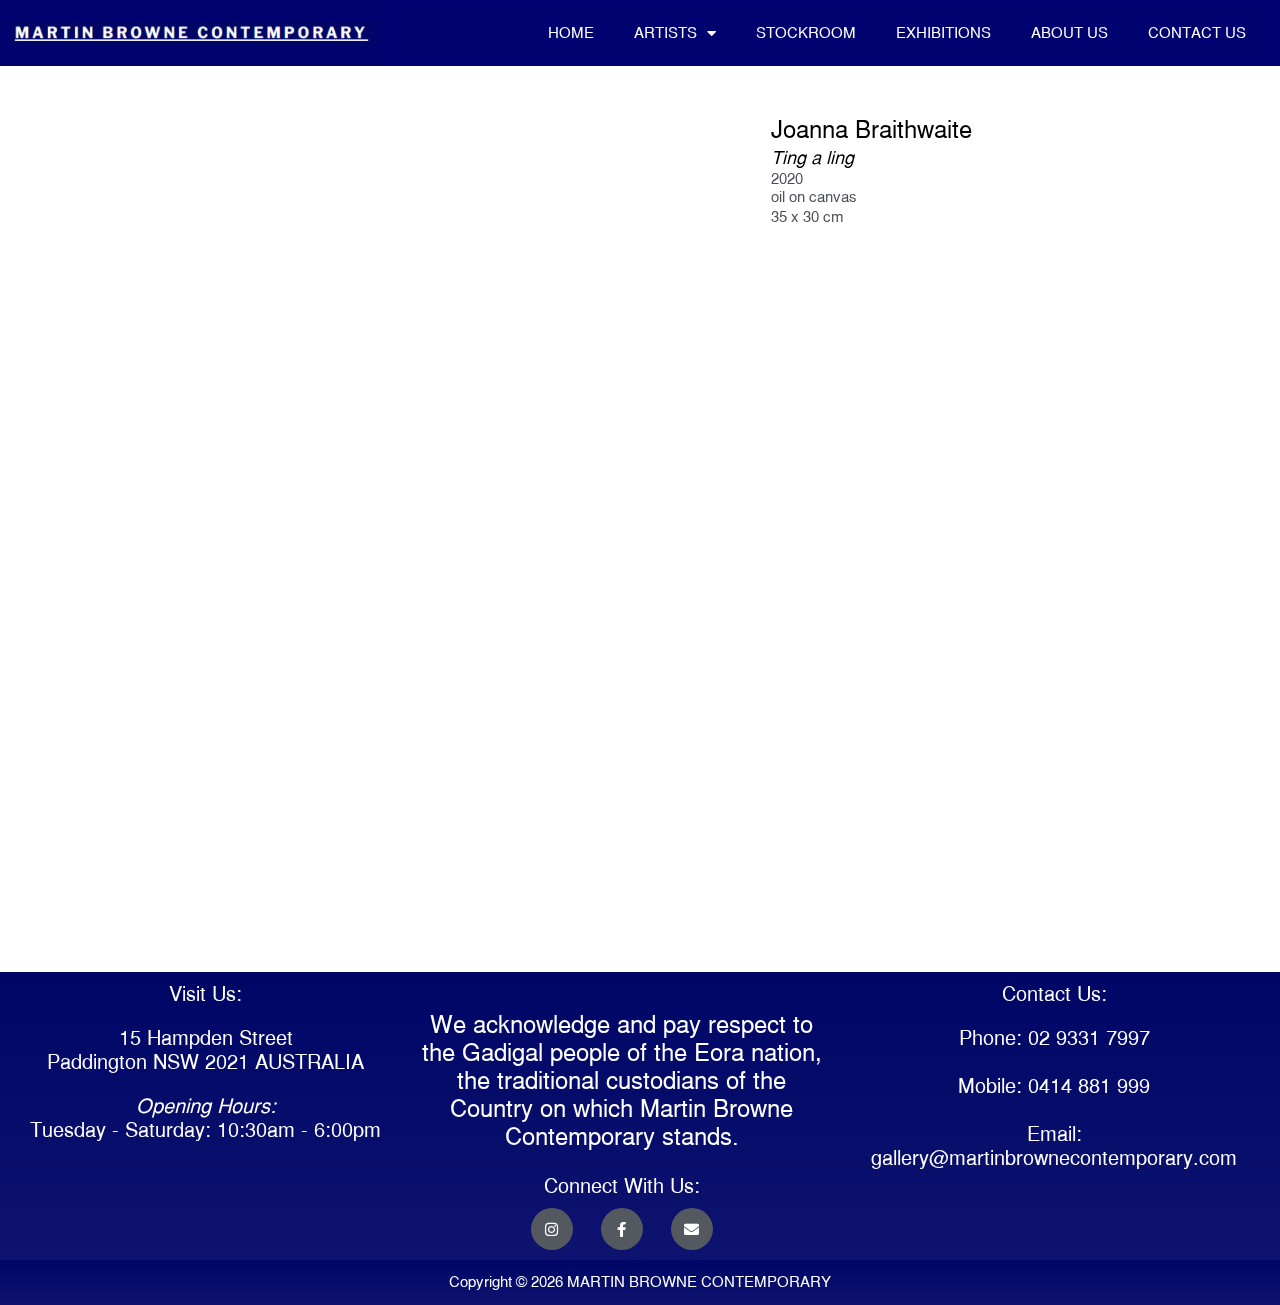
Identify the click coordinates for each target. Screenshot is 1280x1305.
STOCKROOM (806, 32)
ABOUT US (1069, 32)
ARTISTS (665, 32)
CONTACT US (1197, 32)
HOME (571, 32)
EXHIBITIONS (943, 32)
